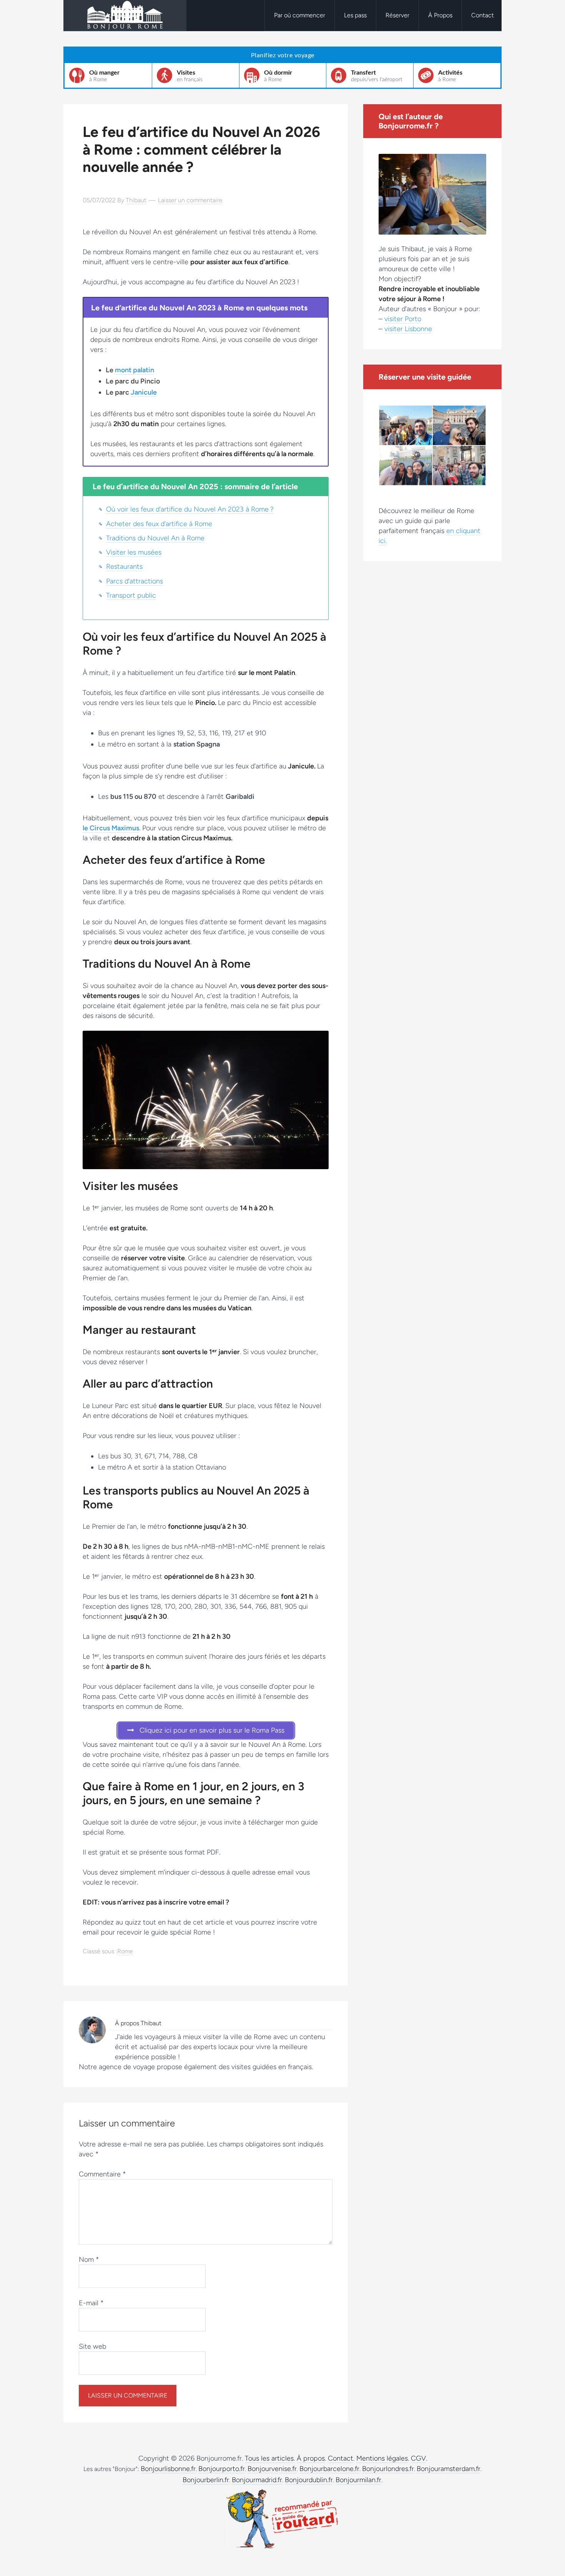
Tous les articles (269, 2458)
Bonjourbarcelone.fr (329, 2469)
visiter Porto (403, 319)
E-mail (91, 2303)
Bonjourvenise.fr (272, 2469)
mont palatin (135, 370)
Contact (341, 2458)
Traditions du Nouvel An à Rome (155, 538)
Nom (89, 2259)
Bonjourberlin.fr (206, 2480)
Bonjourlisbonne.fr (168, 2469)
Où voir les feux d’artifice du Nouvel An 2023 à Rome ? (190, 509)
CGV (418, 2458)
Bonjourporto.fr (222, 2469)
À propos (311, 2458)
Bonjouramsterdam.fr (449, 2469)
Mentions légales (382, 2458)
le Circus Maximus (111, 828)
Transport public (131, 595)
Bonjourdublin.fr (309, 2480)
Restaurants (124, 567)
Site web (92, 2346)
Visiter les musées (134, 552)
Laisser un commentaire (190, 200)
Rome (125, 1951)
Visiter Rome (125, 15)
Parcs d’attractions (135, 581)
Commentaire (102, 2174)
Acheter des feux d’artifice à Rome (159, 524)
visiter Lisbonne (408, 329)
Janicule (144, 392)
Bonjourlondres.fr (388, 2469)
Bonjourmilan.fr (358, 2480)
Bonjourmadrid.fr (257, 2480)
